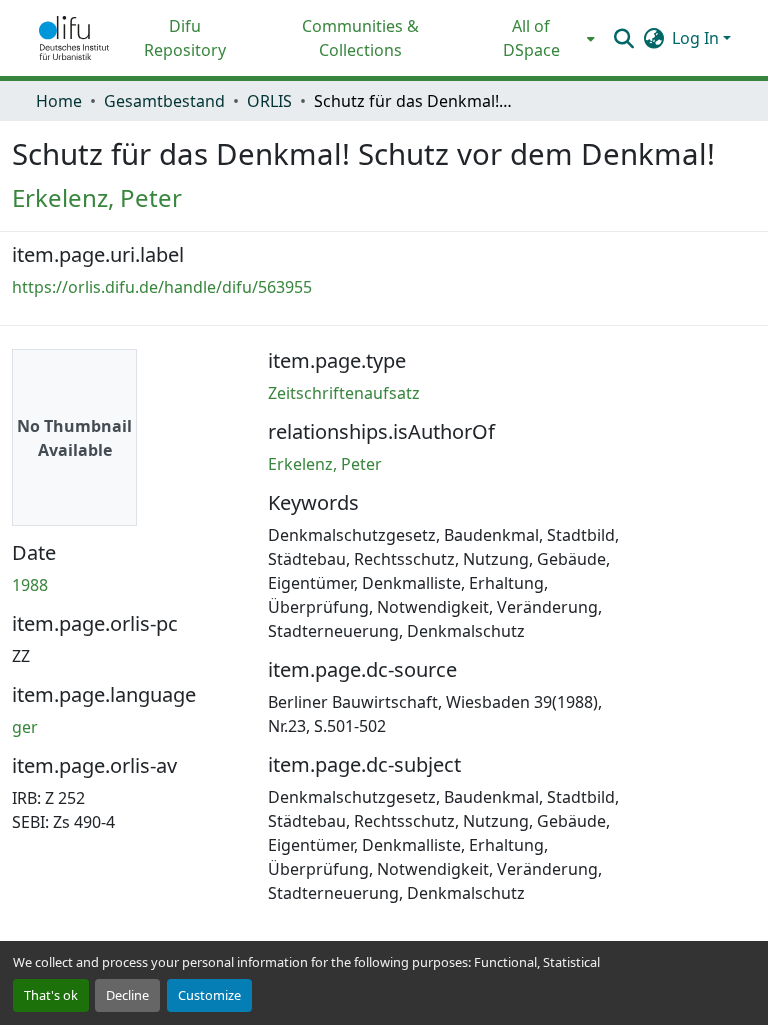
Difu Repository (185, 38)
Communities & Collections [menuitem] (360, 38)
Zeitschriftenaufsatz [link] (344, 393)
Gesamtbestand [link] (164, 101)
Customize (209, 995)
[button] (74, 38)
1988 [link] (30, 585)
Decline (127, 995)
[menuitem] (537, 38)
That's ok (51, 995)
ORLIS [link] (269, 101)
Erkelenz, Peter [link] (97, 197)
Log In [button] (697, 38)
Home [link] (59, 101)
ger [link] (25, 727)
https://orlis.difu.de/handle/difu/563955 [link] (162, 287)
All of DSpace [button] (531, 38)
